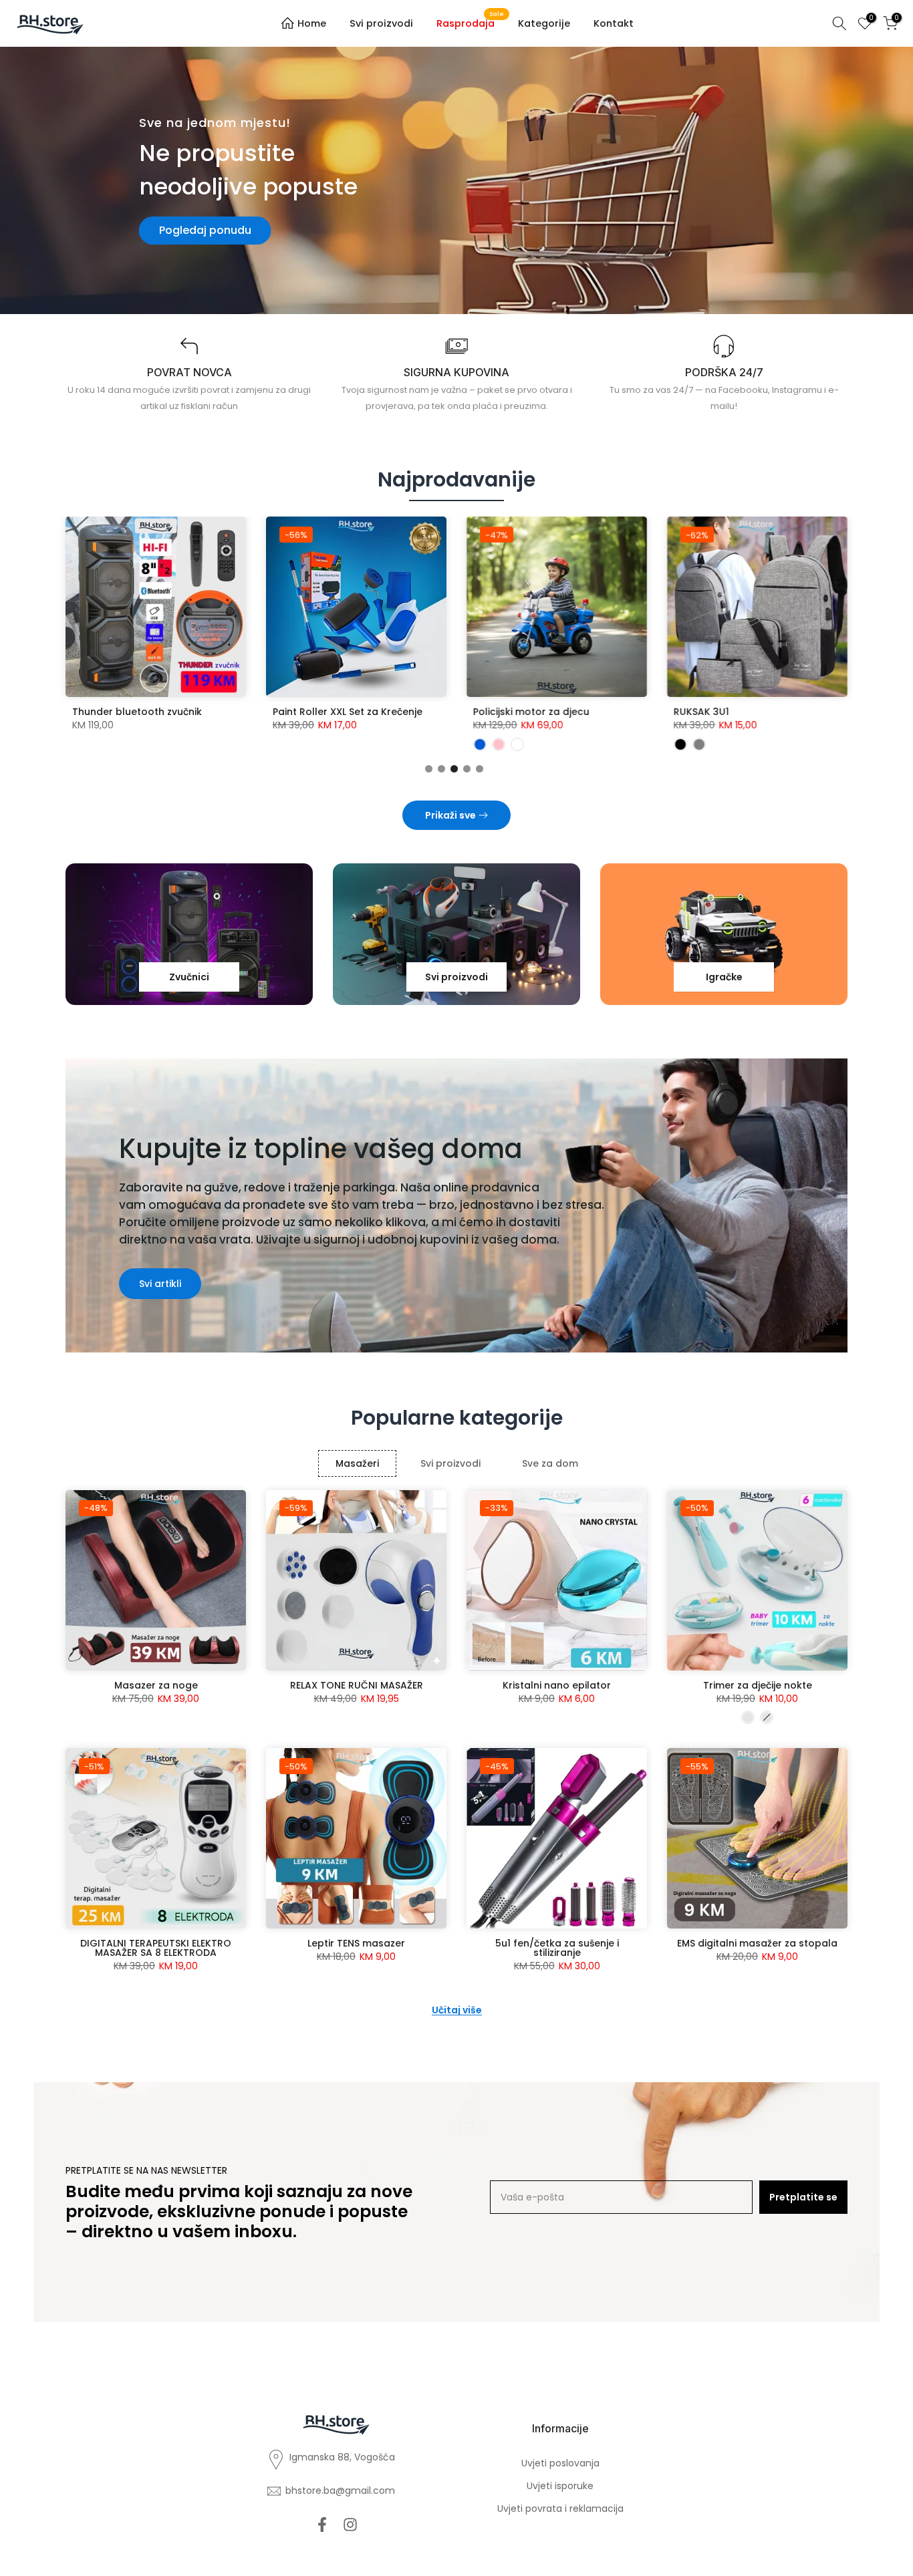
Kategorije (544, 23)
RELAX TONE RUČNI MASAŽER (357, 1685)
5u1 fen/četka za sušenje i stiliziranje (557, 1948)
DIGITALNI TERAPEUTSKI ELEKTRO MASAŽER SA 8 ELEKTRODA (156, 1948)
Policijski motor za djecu (531, 712)
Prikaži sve (450, 815)
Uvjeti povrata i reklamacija (560, 2509)
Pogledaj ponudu (205, 230)
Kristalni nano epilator (557, 1685)
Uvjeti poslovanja (560, 2463)
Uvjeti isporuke (560, 2486)
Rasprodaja (471, 23)
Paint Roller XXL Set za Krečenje (348, 712)
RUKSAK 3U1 (701, 712)
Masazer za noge (156, 1685)
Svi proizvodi (381, 23)
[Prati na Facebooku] (322, 2524)
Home (312, 23)
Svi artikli (160, 1284)
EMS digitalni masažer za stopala (757, 1943)
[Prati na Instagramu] (350, 2524)
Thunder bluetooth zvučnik (137, 712)
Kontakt (614, 23)
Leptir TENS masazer (356, 1943)
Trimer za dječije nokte (758, 1685)
